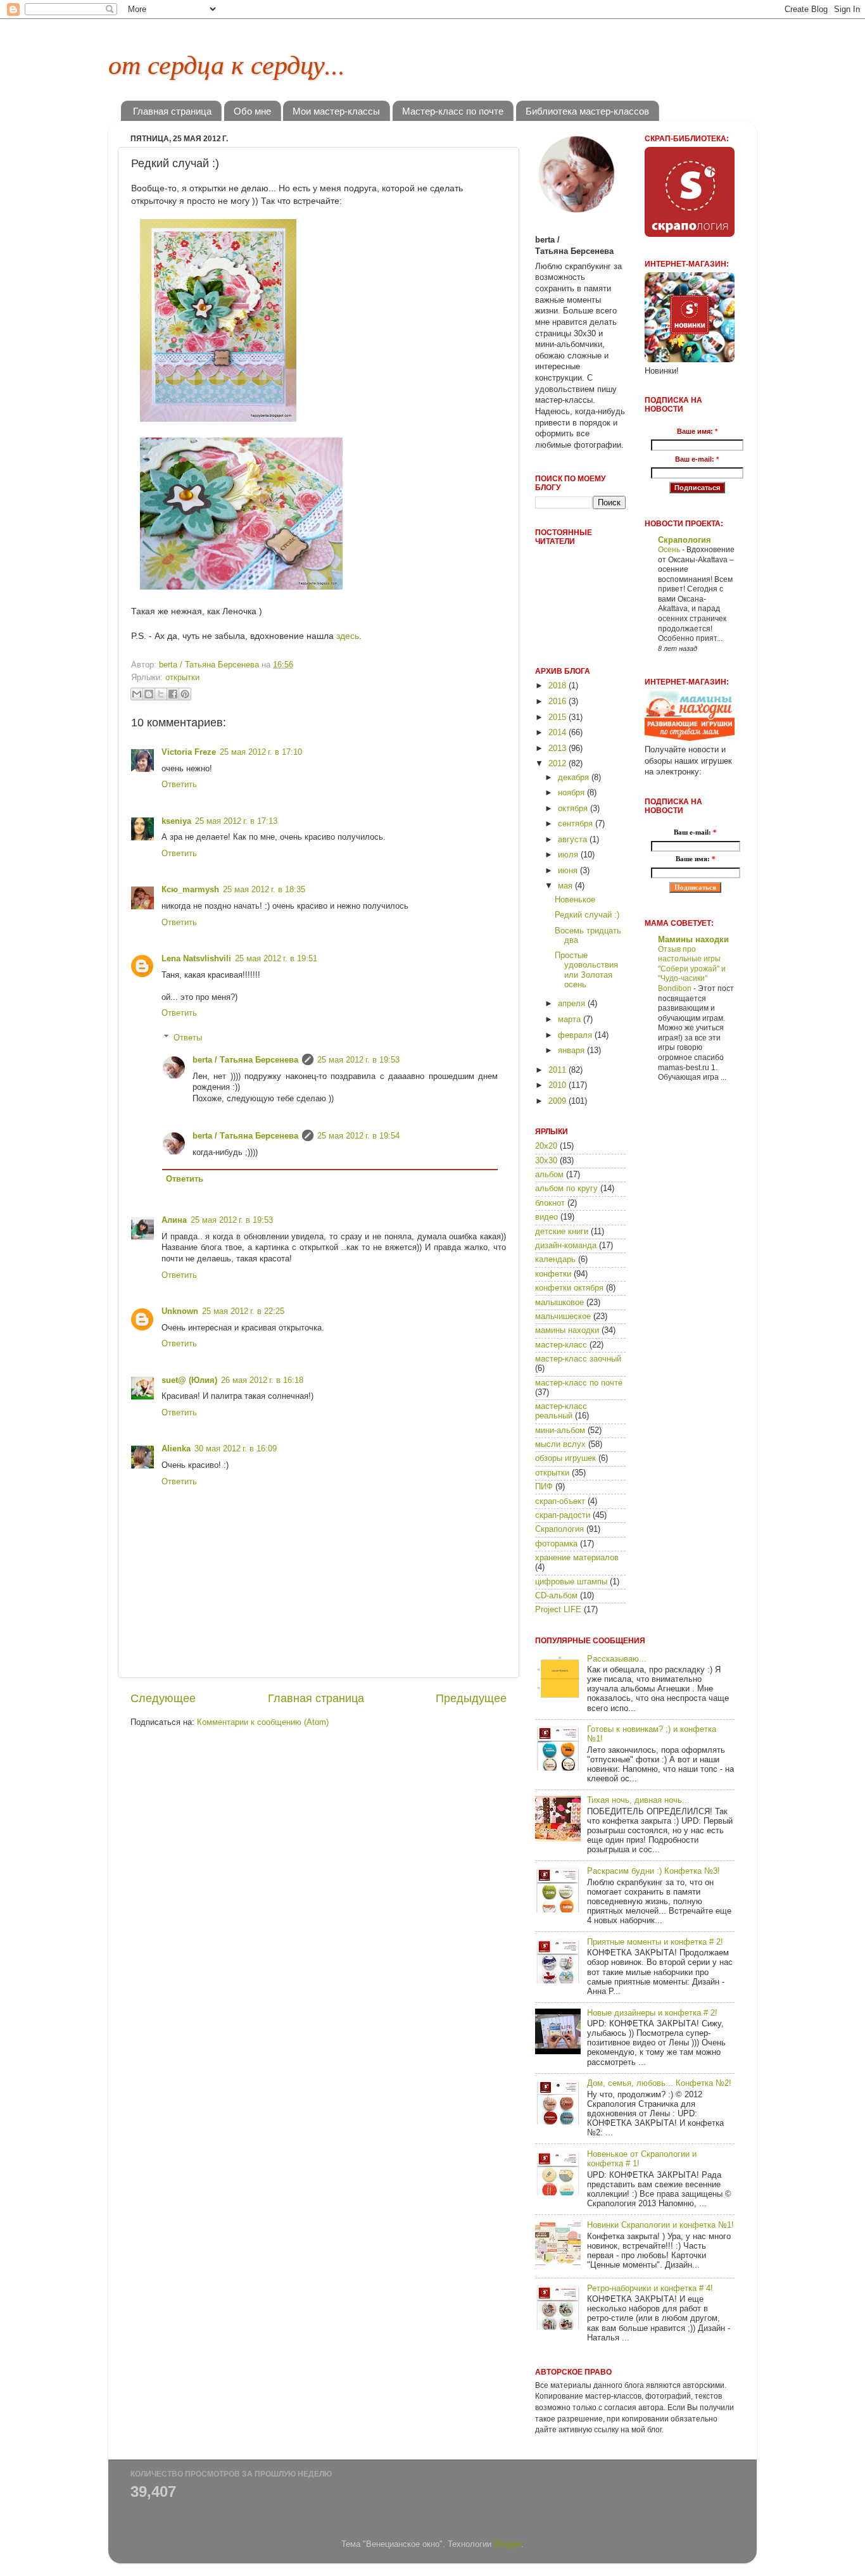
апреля (573, 1004)
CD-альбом (556, 1596)
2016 (559, 702)
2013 (559, 748)
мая (566, 886)
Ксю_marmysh (190, 890)
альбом (549, 1175)
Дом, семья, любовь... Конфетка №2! (659, 2083)
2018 (559, 686)
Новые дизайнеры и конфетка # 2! (652, 2013)
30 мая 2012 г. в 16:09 (236, 1449)
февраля (576, 1035)
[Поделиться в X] (161, 694)
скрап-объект (560, 1501)
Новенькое (575, 900)
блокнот (550, 1203)
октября (574, 809)
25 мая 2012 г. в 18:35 (264, 890)
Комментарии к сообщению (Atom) (263, 1722)
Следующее (163, 1698)
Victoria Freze (189, 752)
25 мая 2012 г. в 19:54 (358, 1136)
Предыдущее (471, 1698)
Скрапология (559, 1529)
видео (546, 1217)
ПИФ (544, 1487)
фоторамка (556, 1544)
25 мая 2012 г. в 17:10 (261, 752)
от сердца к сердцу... (227, 63)
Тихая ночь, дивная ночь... (638, 1800)
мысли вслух (560, 1444)
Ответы (188, 1037)
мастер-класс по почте (579, 1383)
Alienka (176, 1449)
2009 (559, 1101)
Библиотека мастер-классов (587, 111)
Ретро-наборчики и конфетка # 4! (650, 2289)
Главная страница (172, 111)
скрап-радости (563, 1515)
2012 (559, 764)
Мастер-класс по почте (453, 111)
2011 (559, 1070)
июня (569, 871)
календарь (555, 1260)
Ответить (179, 785)
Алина (174, 1220)
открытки (182, 678)
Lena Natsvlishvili (196, 959)
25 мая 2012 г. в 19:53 (358, 1060)
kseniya (176, 821)
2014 (559, 733)
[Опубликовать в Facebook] (173, 694)
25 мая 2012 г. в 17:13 (236, 821)
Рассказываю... (617, 1659)
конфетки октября (569, 1288)
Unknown (180, 1311)
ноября (572, 793)
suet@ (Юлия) (189, 1380)
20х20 (546, 1146)
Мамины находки (693, 940)
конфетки (553, 1274)
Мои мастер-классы (336, 111)
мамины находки (567, 1330)
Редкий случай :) (587, 915)
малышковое (559, 1303)
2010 (559, 1085)
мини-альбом (560, 1430)
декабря (575, 778)
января (572, 1051)
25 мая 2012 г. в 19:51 (276, 959)
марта (571, 1020)
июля (569, 855)
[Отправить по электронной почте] (137, 694)
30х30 (546, 1161)
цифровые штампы (571, 1582)
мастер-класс (561, 1345)
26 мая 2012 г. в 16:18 (262, 1380)
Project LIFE (558, 1610)
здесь (348, 636)
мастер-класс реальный (561, 1411)
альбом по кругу (566, 1189)
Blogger (508, 2544)
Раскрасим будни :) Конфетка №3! (653, 1871)
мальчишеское (563, 1316)
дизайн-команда (566, 1246)
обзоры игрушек (565, 1458)
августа (574, 840)
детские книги (562, 1232)
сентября (577, 824)
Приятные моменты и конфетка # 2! (655, 1942)
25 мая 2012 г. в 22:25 (243, 1311)
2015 (559, 717)
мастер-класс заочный (578, 1359)
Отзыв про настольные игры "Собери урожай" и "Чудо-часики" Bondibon (692, 969)
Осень (670, 550)
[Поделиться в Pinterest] (185, 694)
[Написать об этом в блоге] (149, 694)
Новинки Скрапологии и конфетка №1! (660, 2225)
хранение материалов (577, 1558)
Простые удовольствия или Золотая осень (586, 970)
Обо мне (252, 111)
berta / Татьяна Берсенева (245, 1060)
